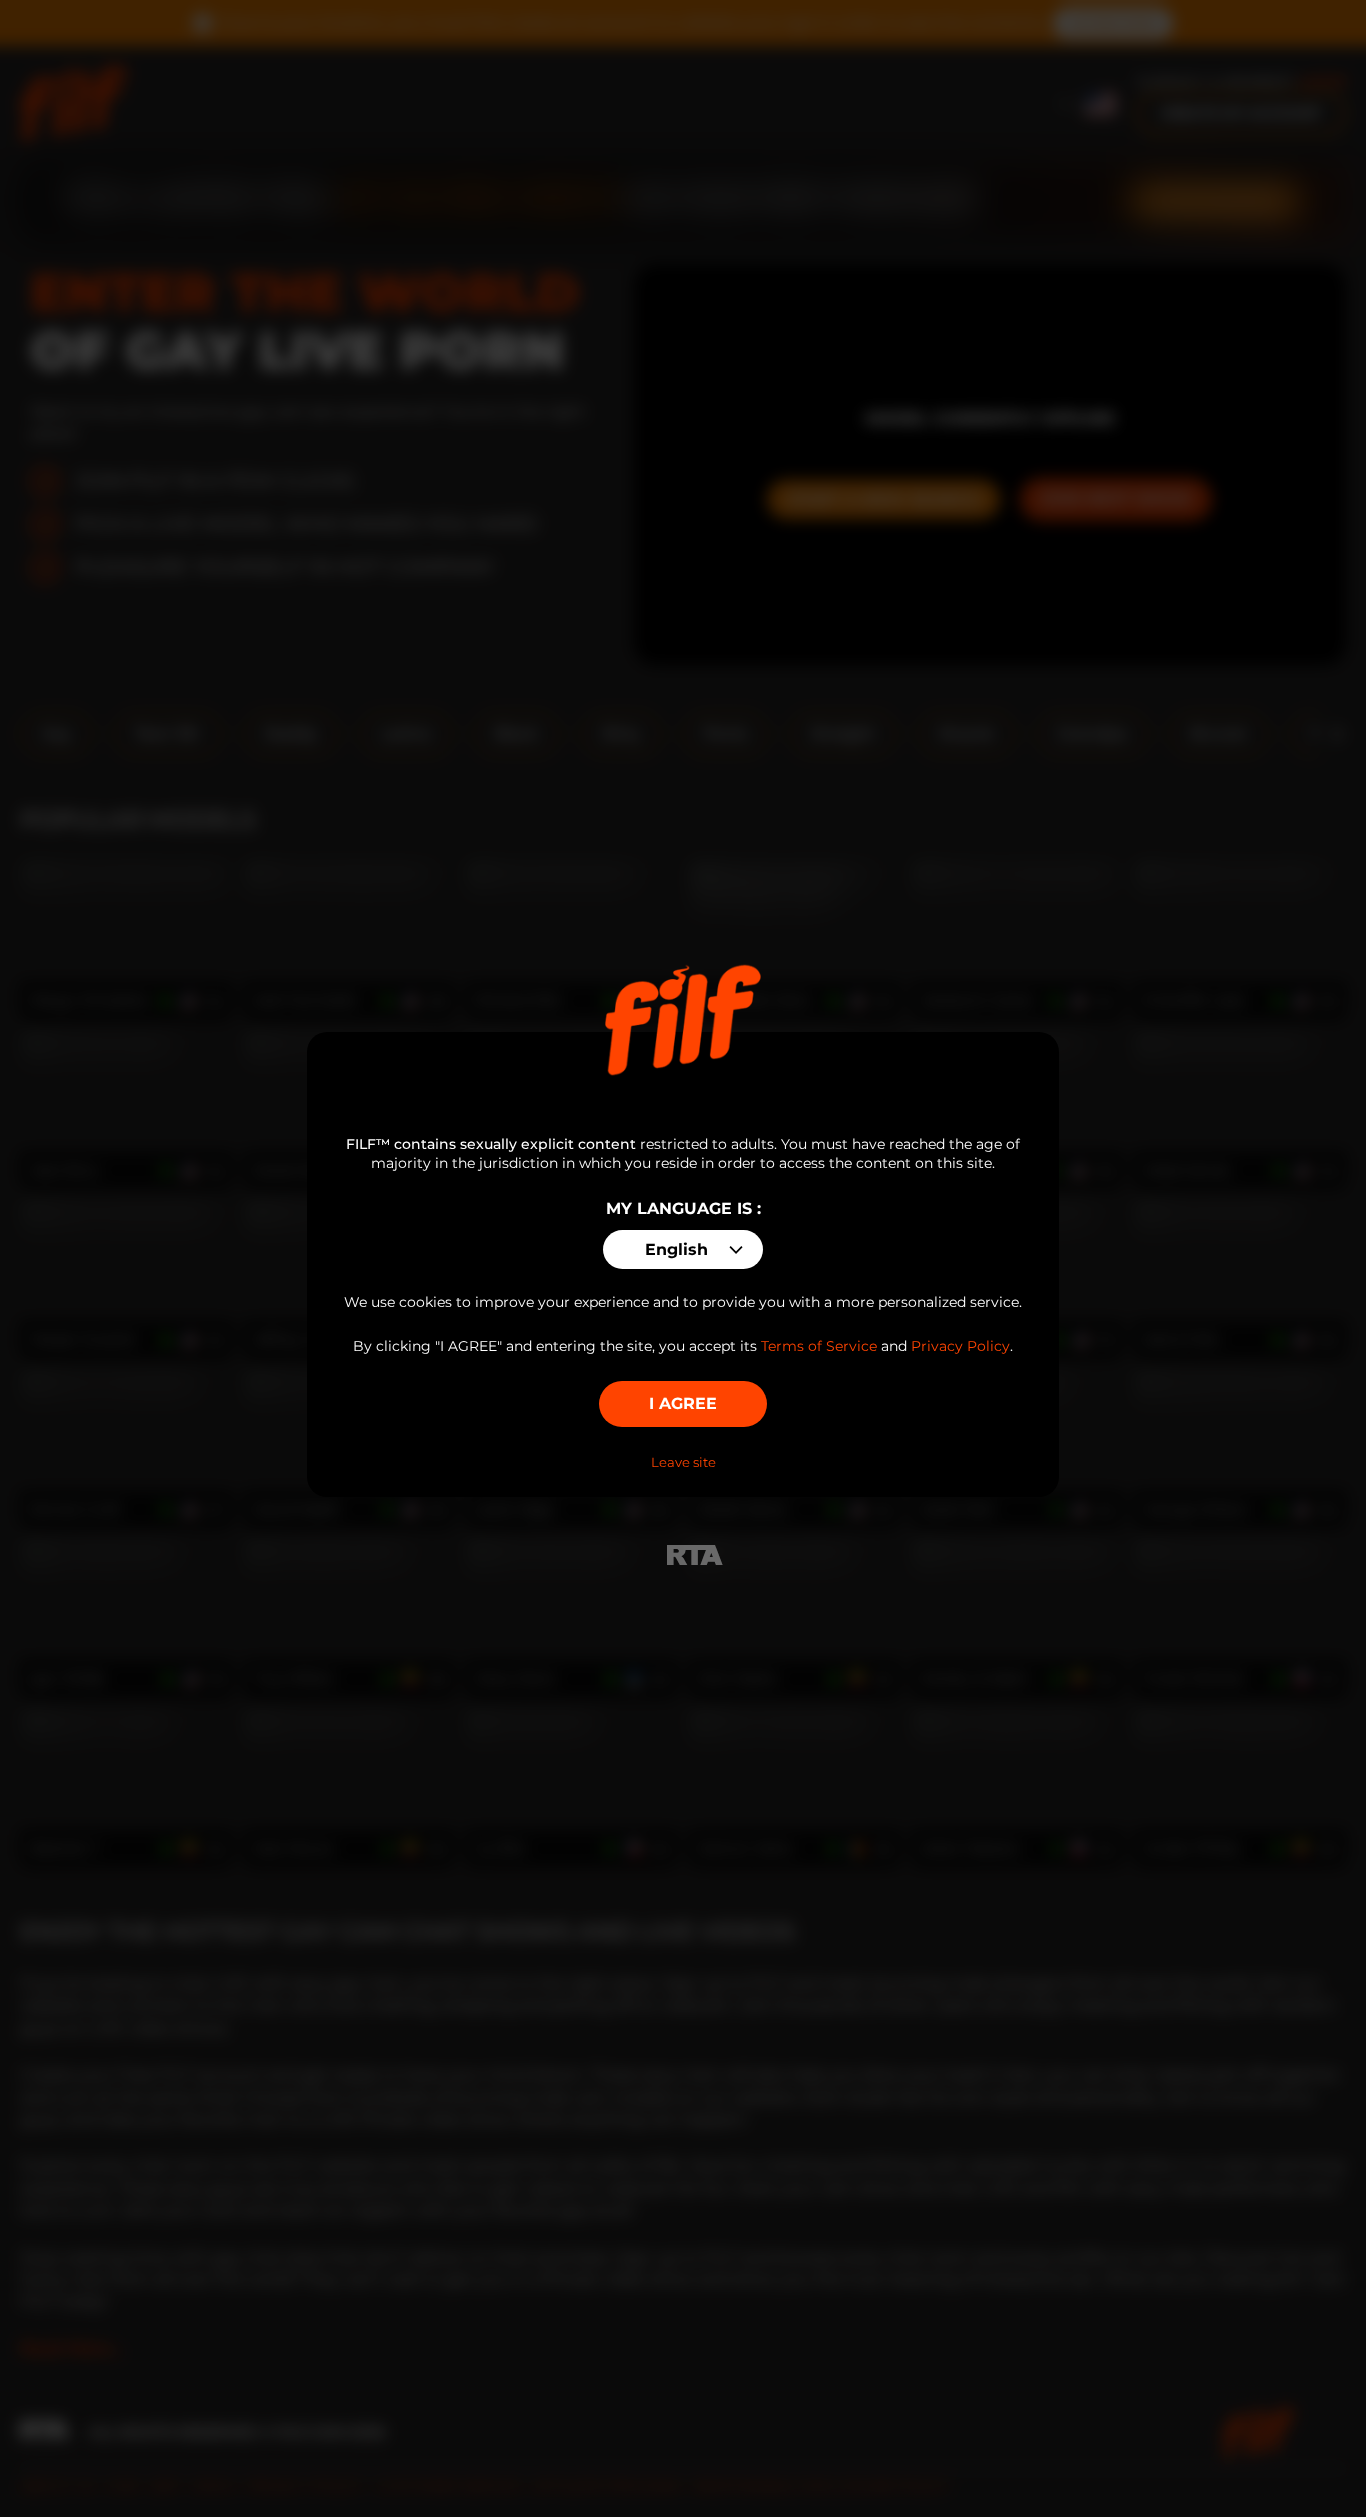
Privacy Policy (960, 1346)
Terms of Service (819, 1346)
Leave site (683, 1462)
